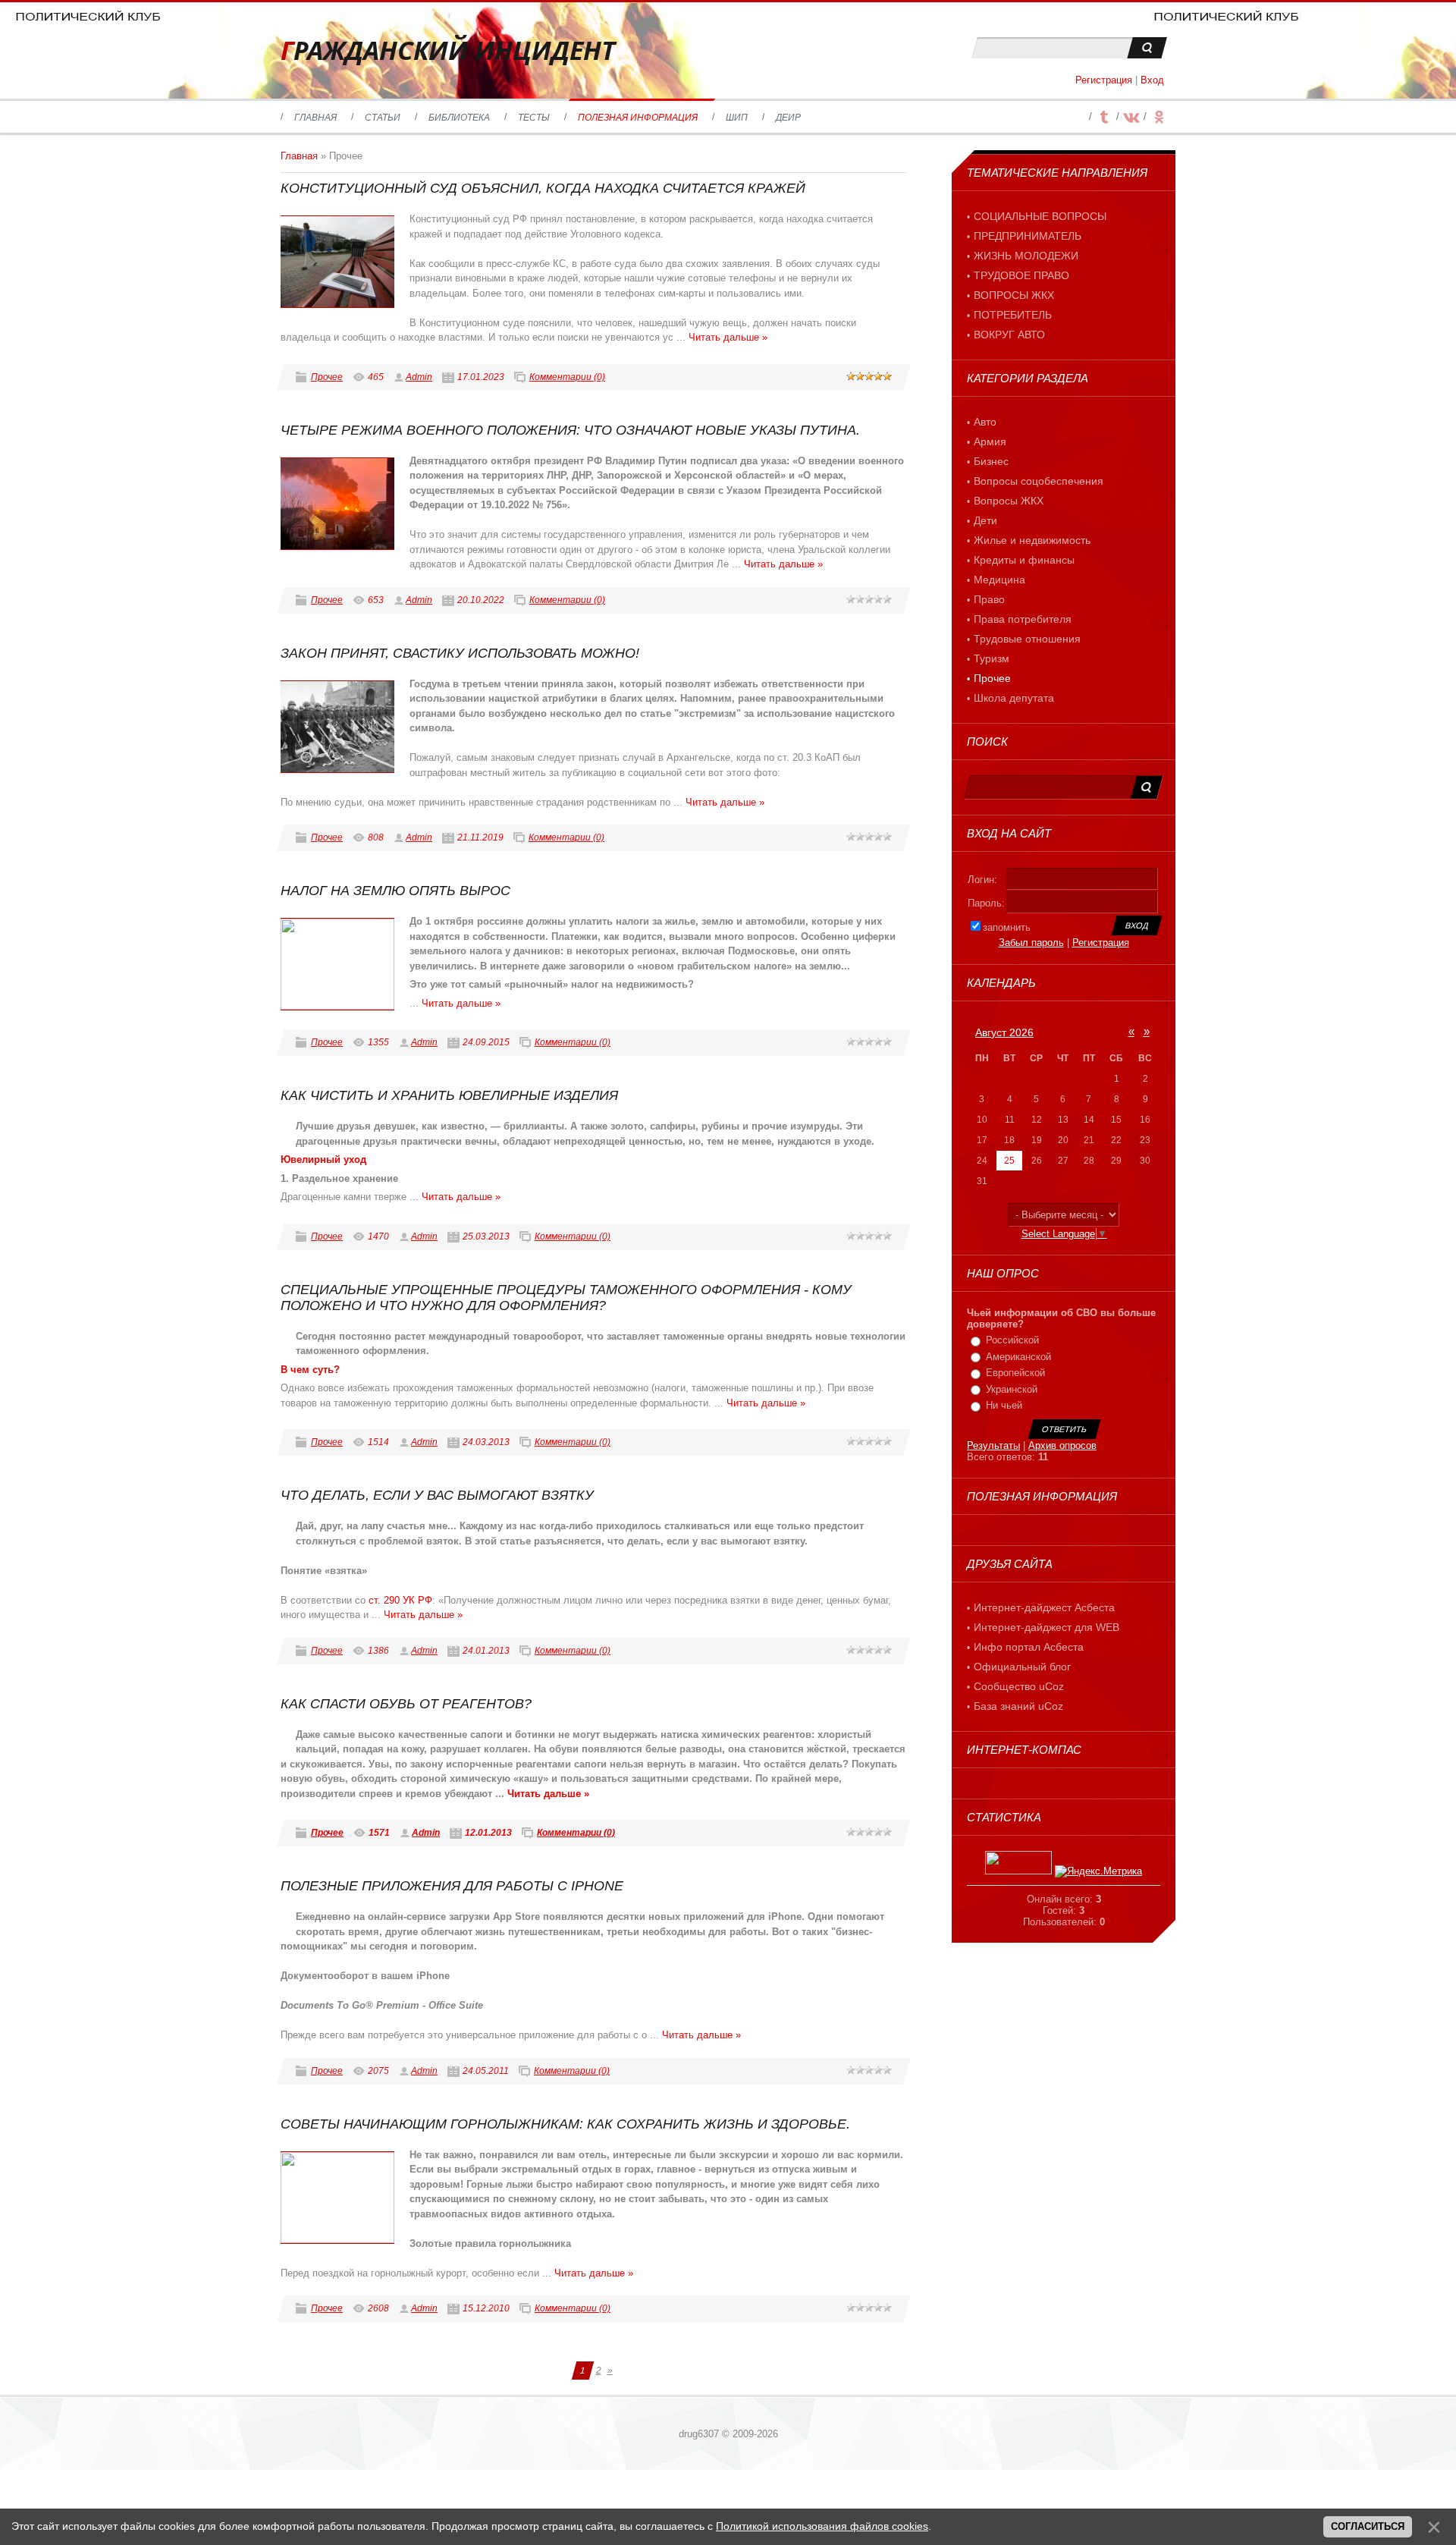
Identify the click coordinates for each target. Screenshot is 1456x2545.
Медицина (999, 580)
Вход (1152, 80)
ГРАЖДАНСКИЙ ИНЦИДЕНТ (448, 50)
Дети (985, 520)
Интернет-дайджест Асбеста (1044, 1607)
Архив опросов (1062, 1445)
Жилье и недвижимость (1032, 540)
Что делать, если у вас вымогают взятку (437, 1495)
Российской (1012, 1340)
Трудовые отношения (1027, 639)
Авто (985, 422)
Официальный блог (1022, 1667)
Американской (1018, 1357)
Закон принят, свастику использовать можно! (460, 653)
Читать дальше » (728, 337)
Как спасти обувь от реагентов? (406, 1704)
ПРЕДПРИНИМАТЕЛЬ (1028, 236)
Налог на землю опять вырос (395, 891)
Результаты (993, 1445)
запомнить (1007, 927)
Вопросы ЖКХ (1009, 501)
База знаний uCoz (1018, 1706)
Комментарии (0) (567, 377)
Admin (419, 377)
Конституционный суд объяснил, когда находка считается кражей (543, 188)
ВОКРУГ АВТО (1009, 335)
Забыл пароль (1031, 943)
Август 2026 (1004, 1032)
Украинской (1012, 1389)
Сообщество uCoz (1019, 1686)
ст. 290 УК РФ (400, 1600)
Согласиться (1368, 2526)
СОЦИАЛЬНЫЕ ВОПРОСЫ (1040, 216)
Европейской (1015, 1373)
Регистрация (1104, 80)
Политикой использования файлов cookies (822, 2526)
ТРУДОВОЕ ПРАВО (1021, 275)
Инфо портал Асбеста (1029, 1647)
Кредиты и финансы (1024, 560)
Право (989, 599)
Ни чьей (1004, 1405)
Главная (299, 156)
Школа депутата (1014, 698)
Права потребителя (1023, 619)
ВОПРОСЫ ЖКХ (1014, 295)
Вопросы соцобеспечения (1039, 481)
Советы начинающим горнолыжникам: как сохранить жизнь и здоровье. (565, 2124)
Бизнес (991, 461)
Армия (990, 441)
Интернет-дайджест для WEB (1046, 1627)
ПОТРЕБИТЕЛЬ (1013, 315)
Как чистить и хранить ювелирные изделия (449, 1095)
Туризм (992, 658)
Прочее (327, 377)
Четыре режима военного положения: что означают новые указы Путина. (570, 430)
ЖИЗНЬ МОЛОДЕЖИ (1026, 256)
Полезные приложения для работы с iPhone (452, 1886)
